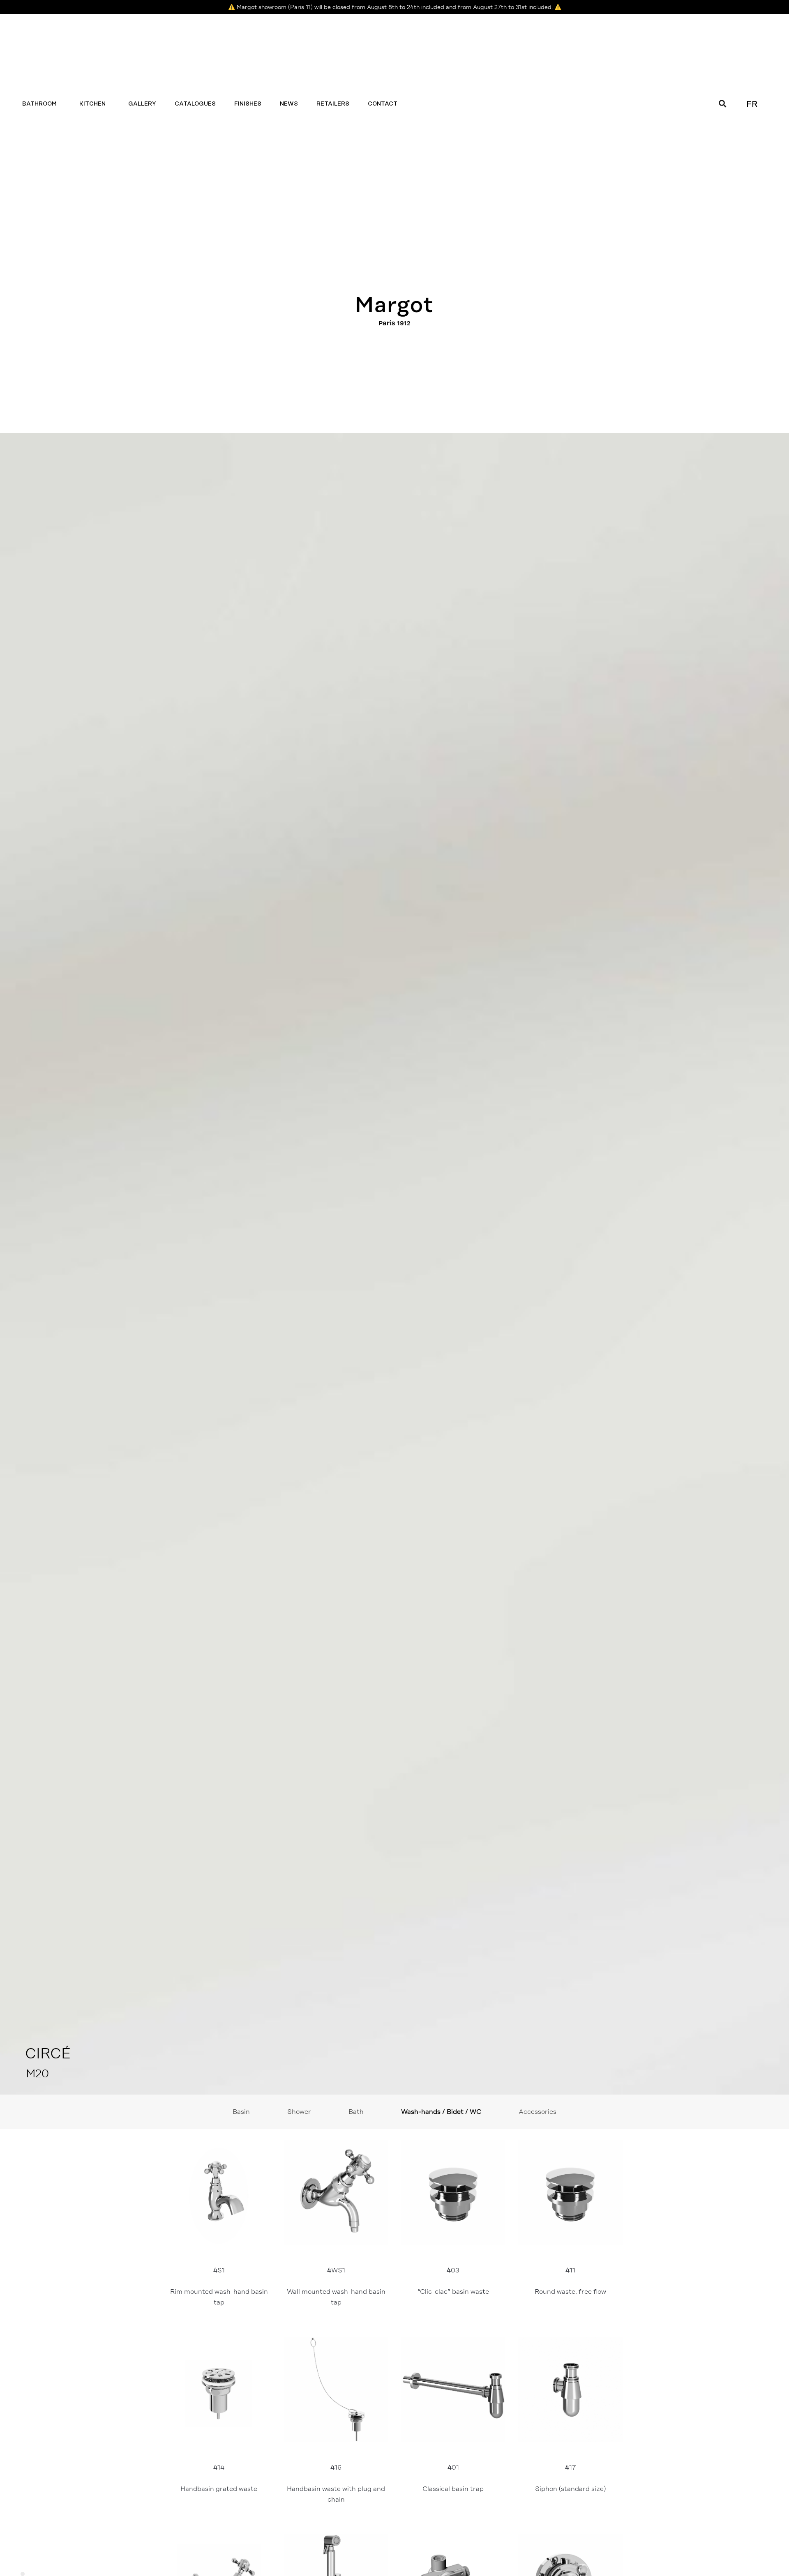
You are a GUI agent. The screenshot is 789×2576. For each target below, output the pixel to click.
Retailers (333, 104)
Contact (383, 104)
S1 (220, 2286)
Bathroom (39, 104)
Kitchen (92, 104)
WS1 (337, 2286)
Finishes (248, 104)
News (289, 104)
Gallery (142, 104)
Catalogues (195, 104)
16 (337, 2483)
